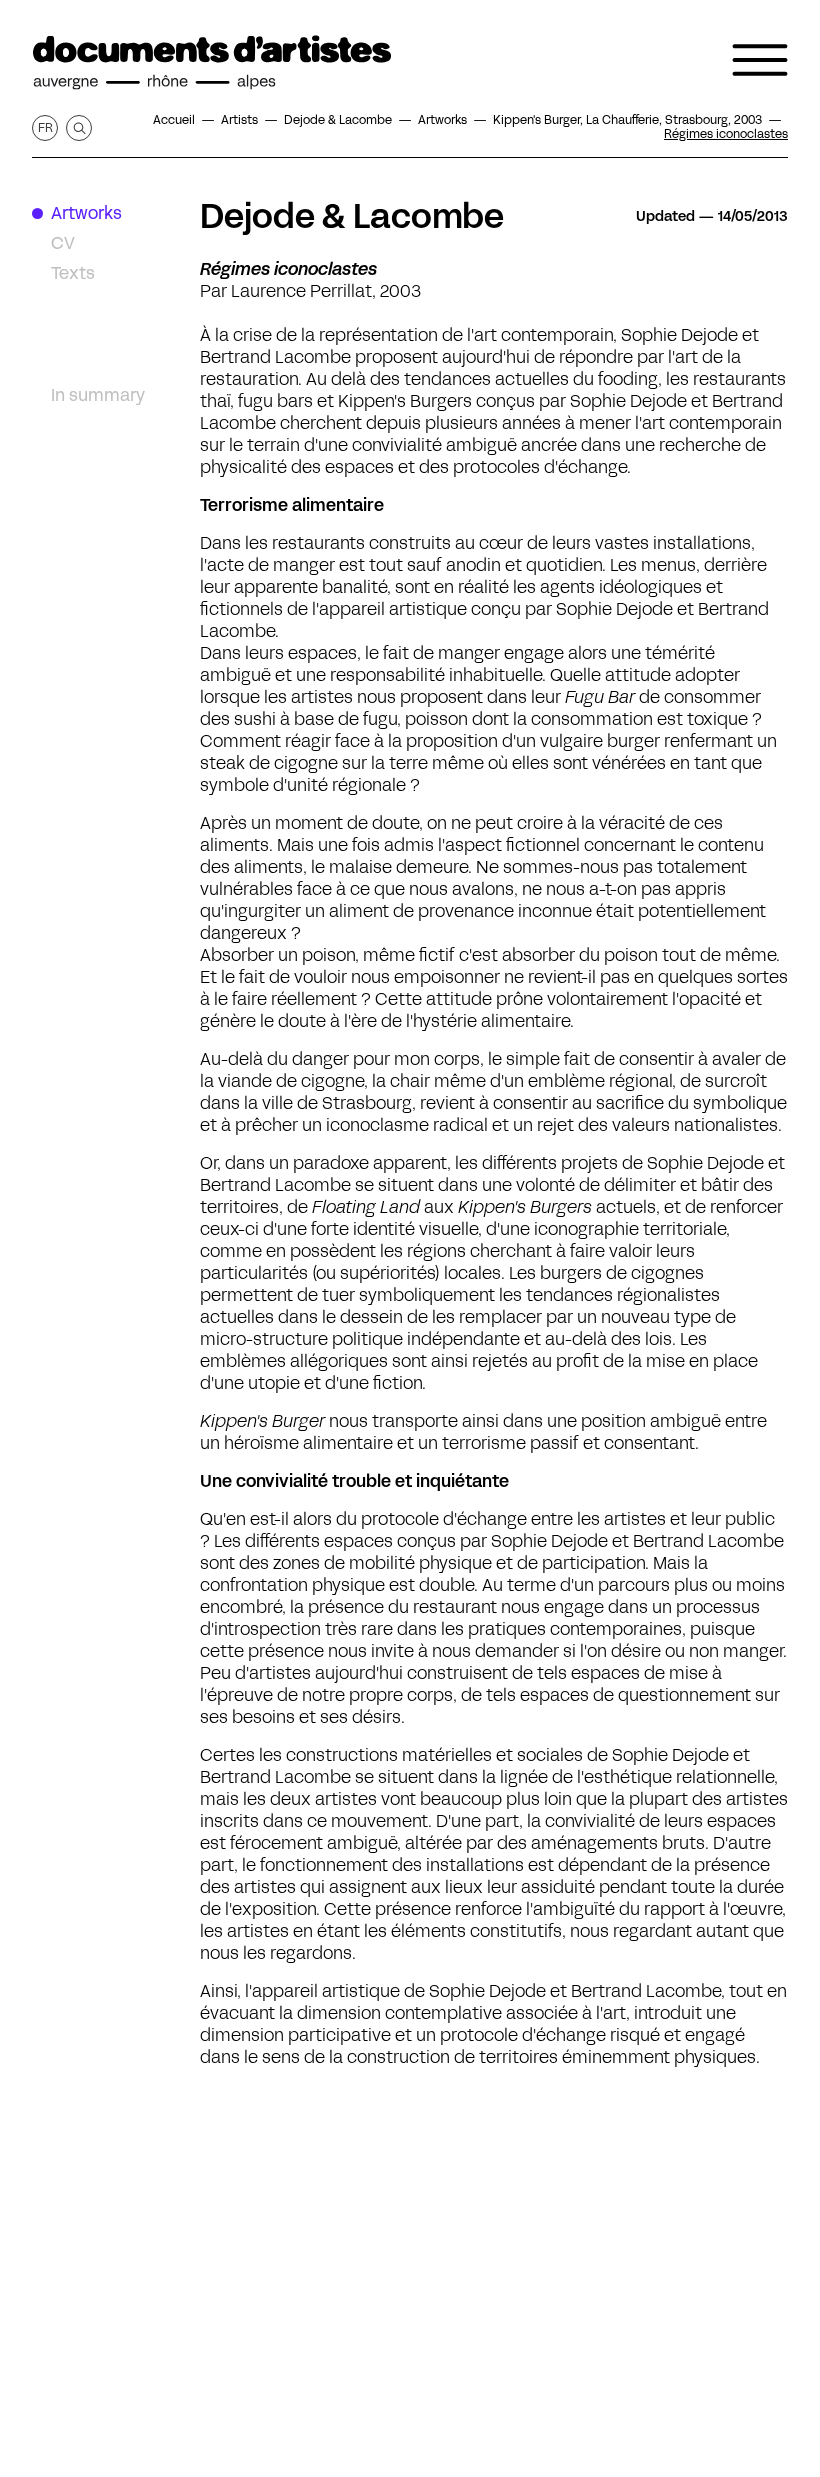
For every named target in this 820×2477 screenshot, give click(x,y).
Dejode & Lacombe (352, 216)
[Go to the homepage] (212, 63)
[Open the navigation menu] (760, 60)
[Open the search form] (79, 128)
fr (45, 127)
